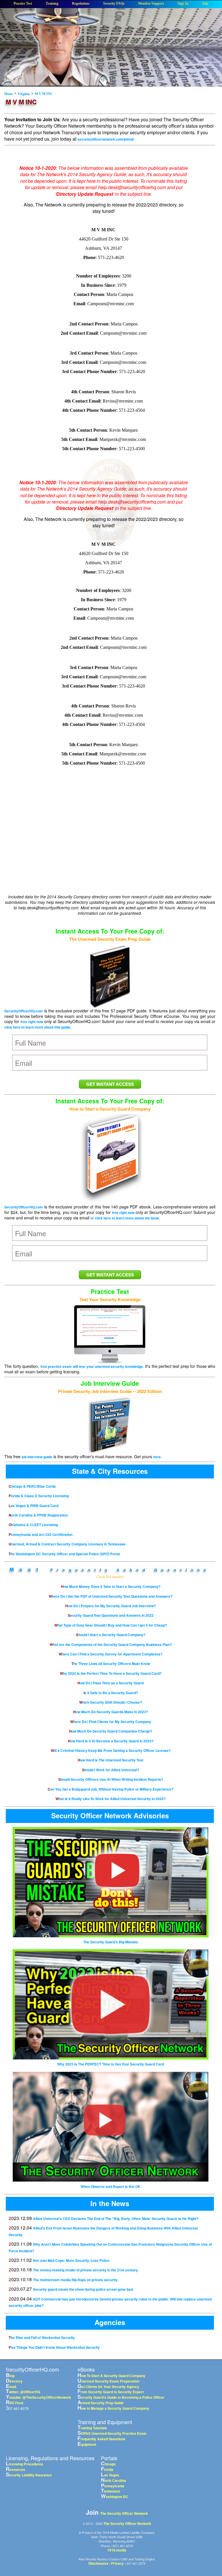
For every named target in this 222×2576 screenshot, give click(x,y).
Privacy (117, 2563)
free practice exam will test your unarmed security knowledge (92, 1366)
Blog (10, 2376)
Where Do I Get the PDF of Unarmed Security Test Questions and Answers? (111, 1596)
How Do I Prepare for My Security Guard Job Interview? (111, 1606)
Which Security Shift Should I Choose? (111, 1702)
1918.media (117, 2550)
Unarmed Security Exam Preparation (108, 2381)
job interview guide (37, 1457)
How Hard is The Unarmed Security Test (111, 1760)
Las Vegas (110, 2475)
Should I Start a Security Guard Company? (111, 1635)
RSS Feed (14, 2403)
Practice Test (23, 4)
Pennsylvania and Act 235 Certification (41, 1534)
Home (9, 94)
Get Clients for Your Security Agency (108, 2387)
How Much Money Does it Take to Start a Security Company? (111, 1586)
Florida (107, 2469)
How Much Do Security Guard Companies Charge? (111, 1731)
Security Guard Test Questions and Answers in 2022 (111, 1615)
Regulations (81, 4)
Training (52, 4)
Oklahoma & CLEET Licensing (33, 1525)
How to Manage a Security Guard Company (113, 2408)
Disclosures (98, 2563)
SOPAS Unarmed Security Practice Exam (112, 2433)
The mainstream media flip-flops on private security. (76, 2280)
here (157, 1457)
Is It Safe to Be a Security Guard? (111, 1693)
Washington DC (114, 2497)
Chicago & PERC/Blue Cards (32, 1486)
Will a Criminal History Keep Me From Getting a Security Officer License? (111, 1750)
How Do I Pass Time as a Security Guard (111, 1683)
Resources (15, 2469)
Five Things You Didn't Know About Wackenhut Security (54, 2347)
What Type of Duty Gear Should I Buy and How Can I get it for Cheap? (111, 1625)
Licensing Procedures (24, 2464)
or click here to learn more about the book (125, 1218)
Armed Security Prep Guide (101, 2403)
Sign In (183, 4)
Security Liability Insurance (29, 2475)
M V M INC (44, 94)
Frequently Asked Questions (130, 1570)
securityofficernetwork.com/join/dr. (106, 139)
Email (11, 2387)
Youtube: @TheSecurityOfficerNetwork (38, 2397)
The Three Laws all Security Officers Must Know (111, 1664)
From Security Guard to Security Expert (111, 2392)
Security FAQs (114, 4)
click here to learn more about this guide (37, 1027)
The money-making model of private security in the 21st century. (86, 2270)
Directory (14, 2381)
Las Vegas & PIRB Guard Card (34, 1506)
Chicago (108, 2464)
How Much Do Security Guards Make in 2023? (111, 1712)
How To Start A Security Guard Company (111, 2376)
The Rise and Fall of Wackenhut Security (42, 2337)
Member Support (151, 4)
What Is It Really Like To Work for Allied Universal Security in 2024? (111, 1799)
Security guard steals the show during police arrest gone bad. (83, 2289)
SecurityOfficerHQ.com (24, 1011)
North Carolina (113, 2480)
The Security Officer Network (124, 2513)
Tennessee (111, 2491)
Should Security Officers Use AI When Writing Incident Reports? (111, 1779)
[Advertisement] (103, 847)
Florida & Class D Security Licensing (39, 1496)
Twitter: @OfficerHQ (23, 2392)
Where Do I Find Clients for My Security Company (111, 1722)
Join (205, 4)
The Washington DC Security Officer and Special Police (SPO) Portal (64, 1554)
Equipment (87, 2444)
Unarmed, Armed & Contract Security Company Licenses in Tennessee (67, 1544)
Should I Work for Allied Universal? (111, 1770)
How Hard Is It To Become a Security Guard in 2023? (111, 1741)
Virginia (24, 94)
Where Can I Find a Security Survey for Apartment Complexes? (111, 1654)
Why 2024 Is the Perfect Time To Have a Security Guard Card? (111, 1673)
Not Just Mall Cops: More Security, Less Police (71, 2260)
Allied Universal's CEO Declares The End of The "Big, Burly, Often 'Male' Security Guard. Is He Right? (116, 2219)
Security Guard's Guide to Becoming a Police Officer (121, 2397)
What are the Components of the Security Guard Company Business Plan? (111, 1644)
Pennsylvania (113, 2486)
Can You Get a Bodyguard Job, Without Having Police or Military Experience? (111, 1789)
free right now (32, 1022)
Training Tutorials (92, 2428)
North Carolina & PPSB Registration (38, 1515)
